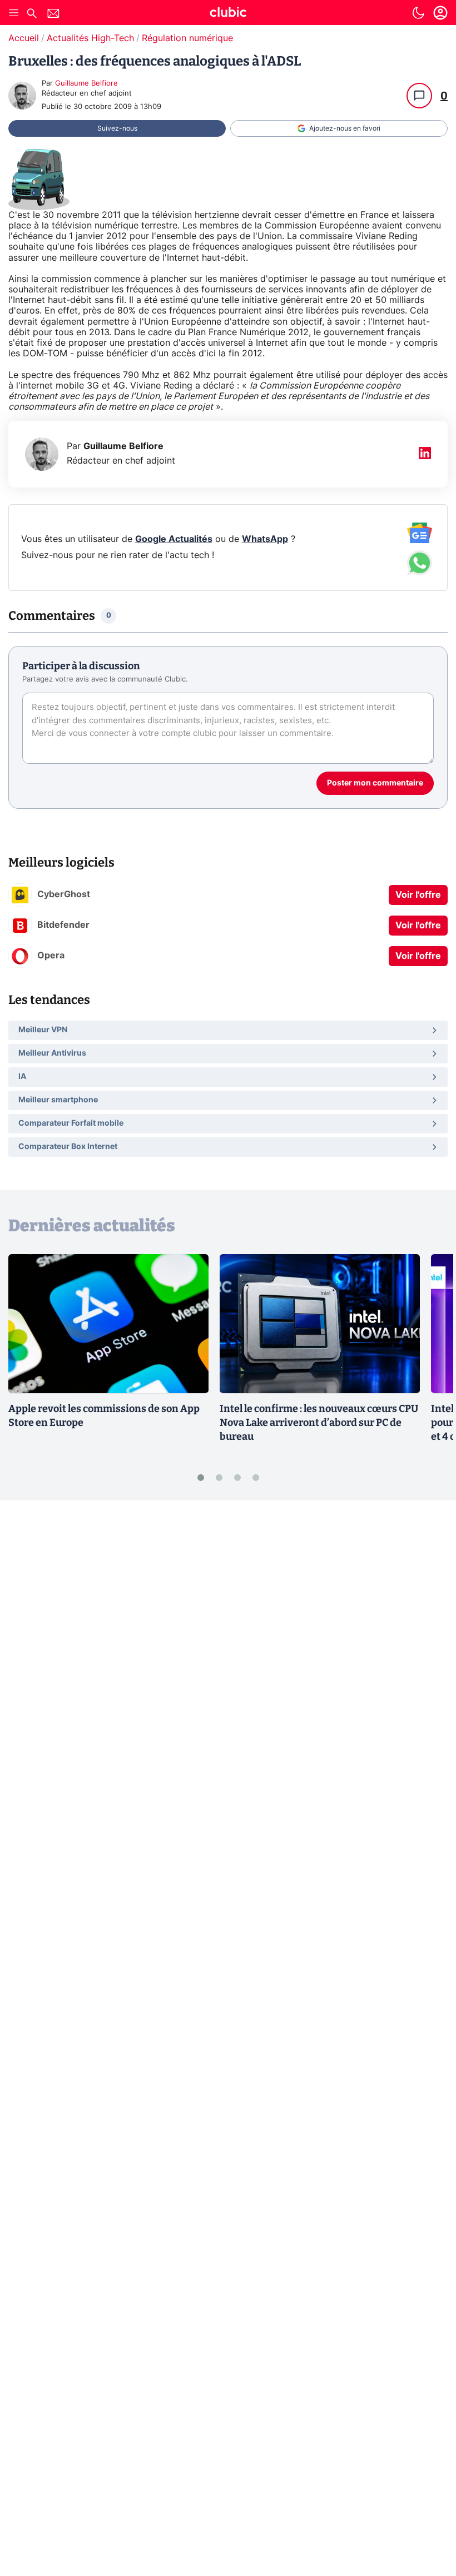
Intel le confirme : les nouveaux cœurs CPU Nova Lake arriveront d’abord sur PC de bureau (319, 1423)
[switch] (418, 13)
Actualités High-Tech (90, 38)
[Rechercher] (32, 15)
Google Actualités (174, 539)
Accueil (24, 38)
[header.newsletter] (53, 15)
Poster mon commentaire (375, 783)
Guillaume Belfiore (86, 84)
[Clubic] (228, 14)
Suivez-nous (117, 128)
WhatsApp (265, 539)
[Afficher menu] (14, 13)
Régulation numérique (187, 38)
